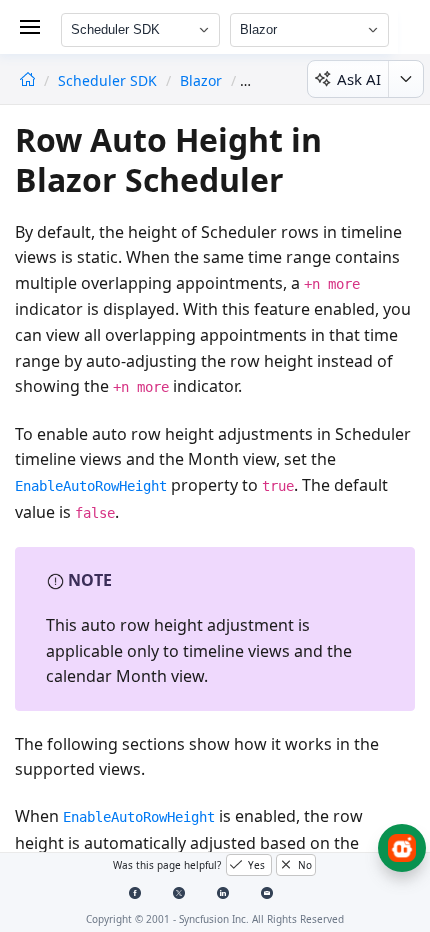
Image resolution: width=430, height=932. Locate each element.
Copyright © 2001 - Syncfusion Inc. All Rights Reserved (215, 919)
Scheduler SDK (109, 80)
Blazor (201, 80)
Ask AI (359, 79)
